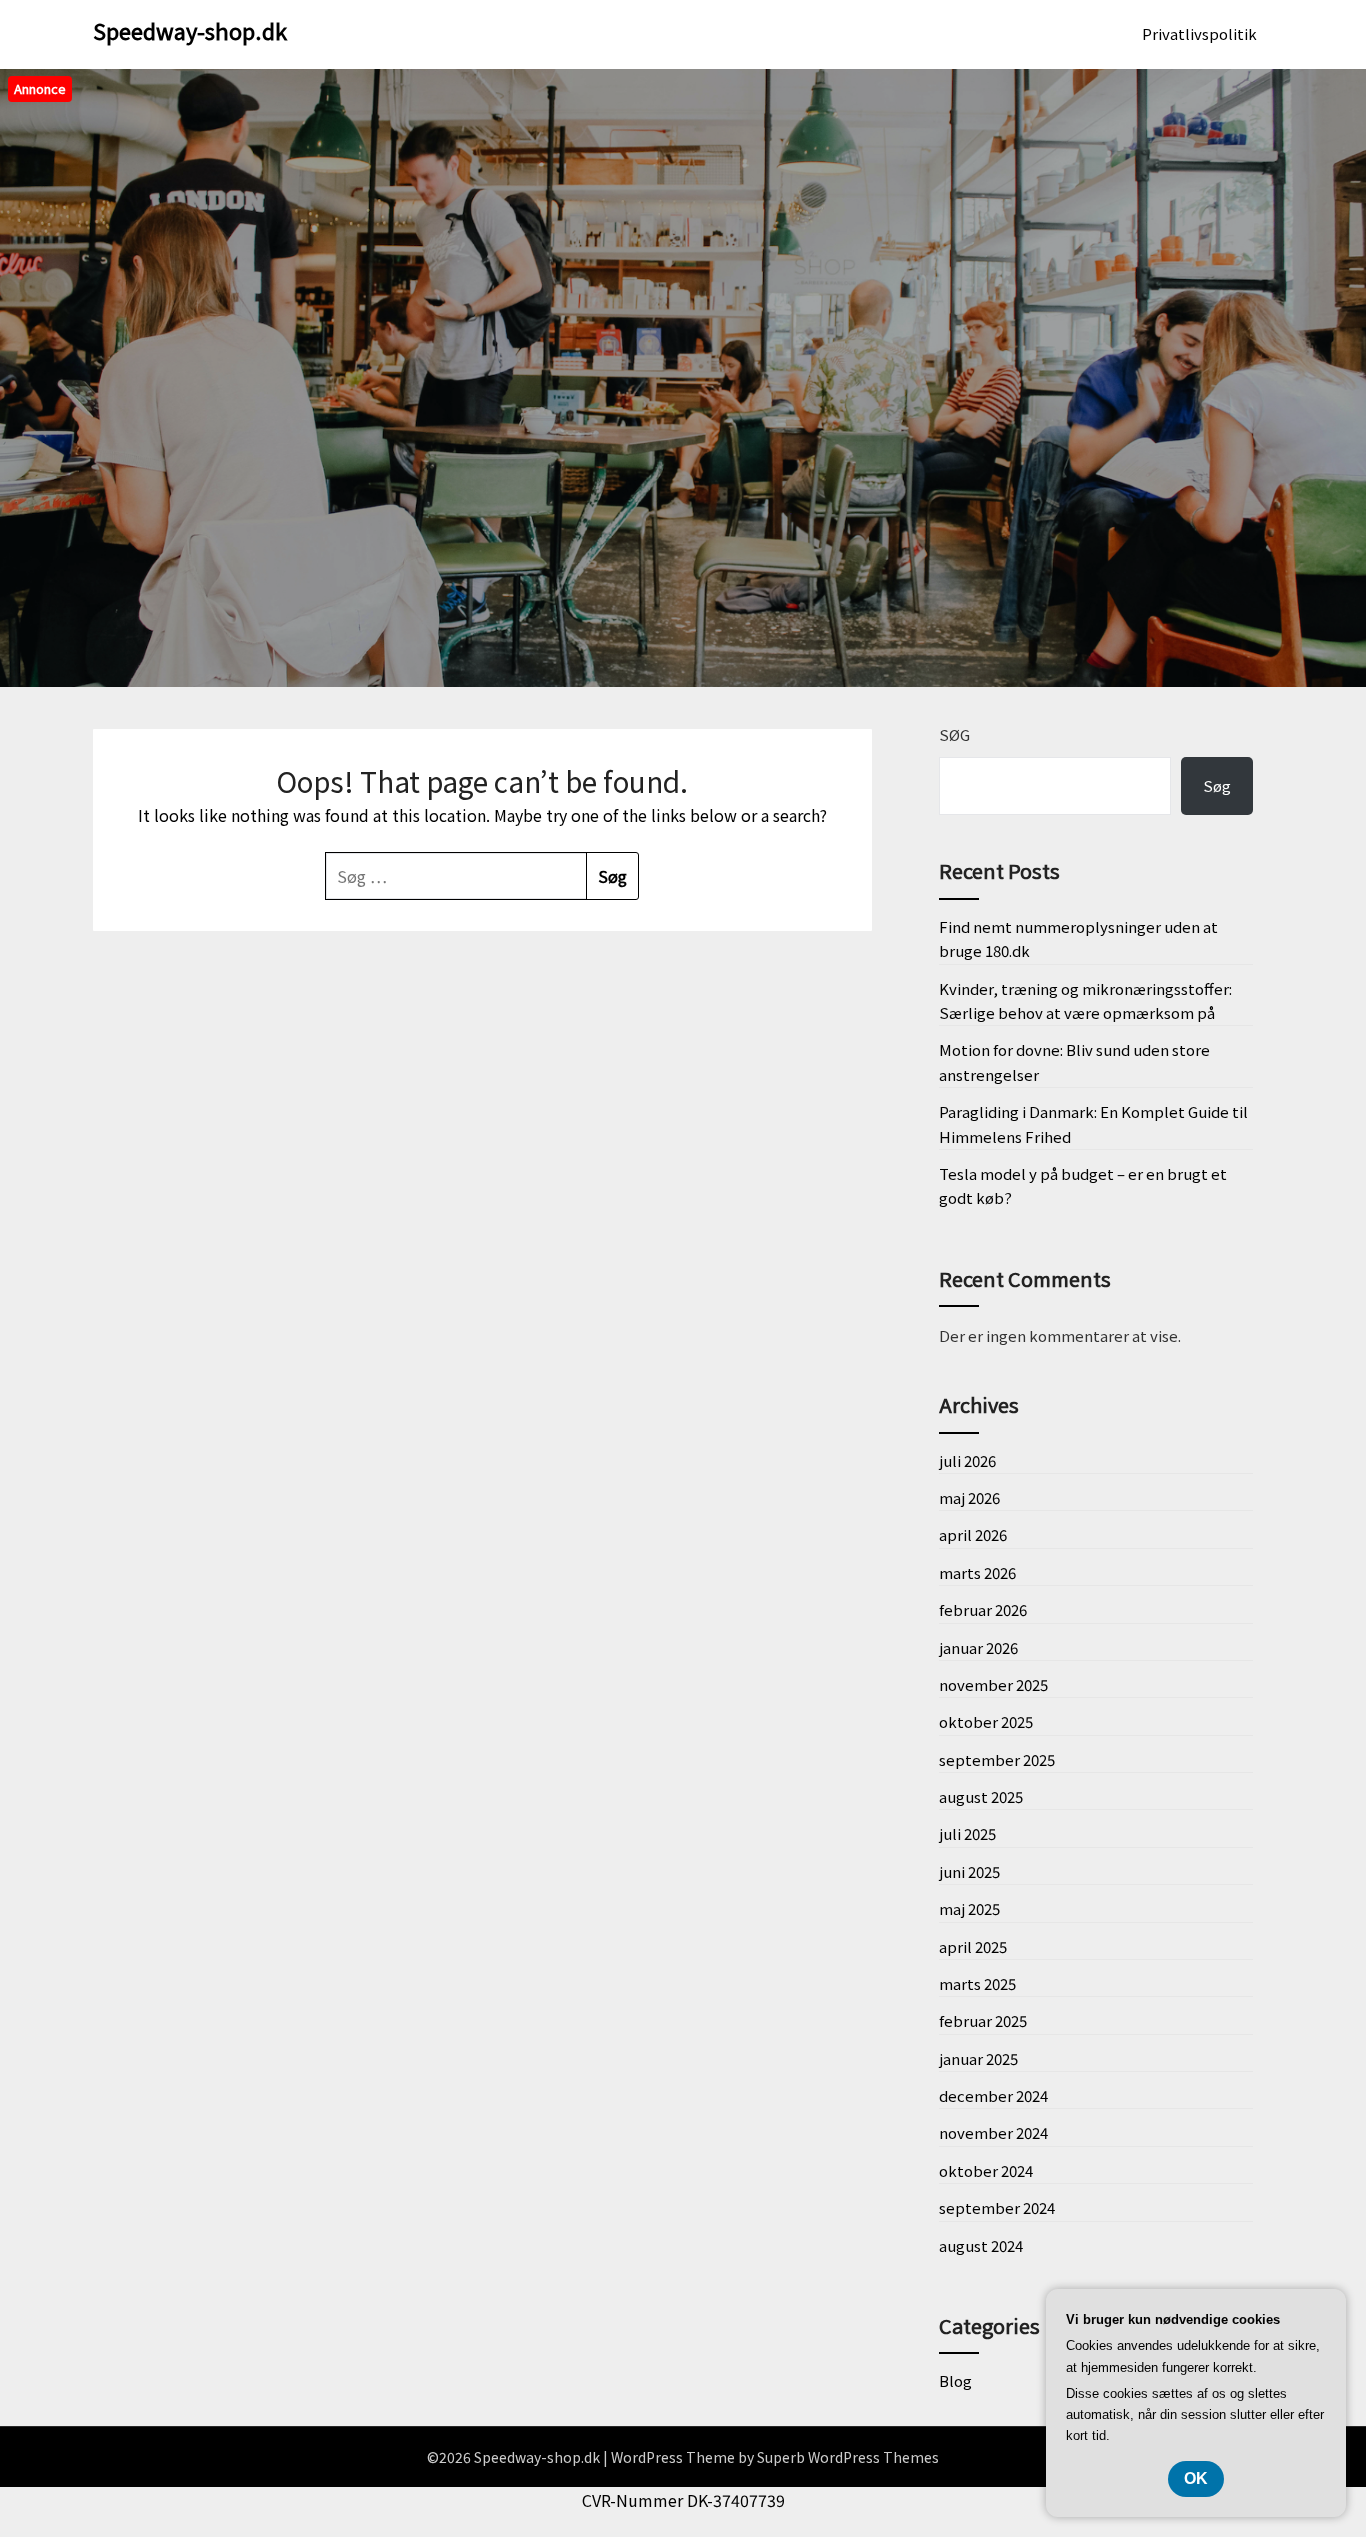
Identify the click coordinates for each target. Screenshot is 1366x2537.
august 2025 (981, 1796)
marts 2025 (977, 1983)
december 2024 (993, 2095)
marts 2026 (977, 1572)
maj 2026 (969, 1497)
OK (1196, 2478)
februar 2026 (983, 1609)
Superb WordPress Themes (848, 2457)
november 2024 (993, 2132)
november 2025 (993, 1684)
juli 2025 (967, 1833)
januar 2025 (978, 2058)
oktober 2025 (986, 1721)
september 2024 (997, 2207)
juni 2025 (969, 1871)
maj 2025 (969, 1908)
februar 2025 (983, 2020)
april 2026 (973, 1534)
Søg (954, 734)
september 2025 (997, 1759)
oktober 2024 (986, 2170)
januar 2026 (978, 1647)
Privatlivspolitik (1199, 33)
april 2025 (973, 1946)
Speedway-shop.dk (190, 30)
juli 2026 (967, 1460)
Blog (955, 2380)
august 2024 (981, 2245)
